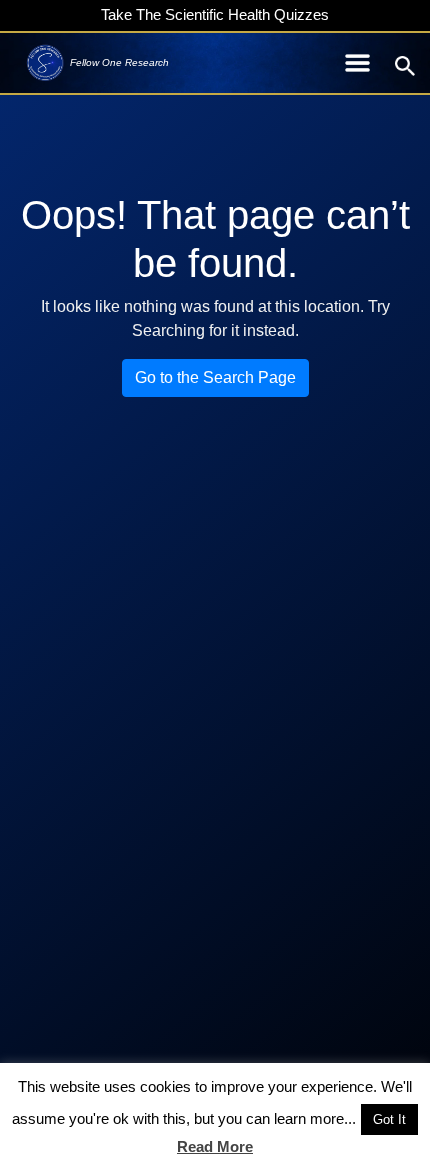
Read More (215, 1146)
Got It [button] (389, 1119)
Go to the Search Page (215, 377)
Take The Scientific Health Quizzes (215, 14)
